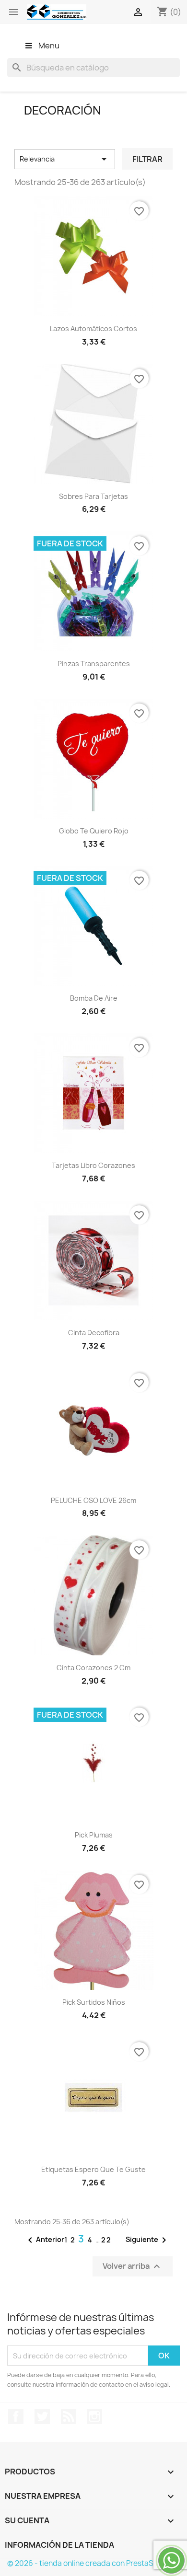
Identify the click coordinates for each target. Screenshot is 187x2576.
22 (106, 2240)
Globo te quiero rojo (94, 831)
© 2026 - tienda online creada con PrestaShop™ (90, 2563)
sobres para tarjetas (93, 496)
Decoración (62, 110)
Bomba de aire (94, 998)
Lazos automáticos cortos (93, 329)
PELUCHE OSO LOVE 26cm (93, 1500)
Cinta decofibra (94, 1333)
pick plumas (94, 1835)
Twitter (42, 2416)
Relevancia (65, 159)
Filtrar (147, 159)
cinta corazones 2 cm (93, 1668)
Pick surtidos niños (94, 2002)
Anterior (44, 2240)
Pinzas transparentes (94, 664)
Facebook (16, 2416)
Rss (69, 2416)
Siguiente (148, 2240)
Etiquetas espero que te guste (93, 2169)
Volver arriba (133, 2267)
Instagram (94, 2416)
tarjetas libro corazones (93, 1165)
